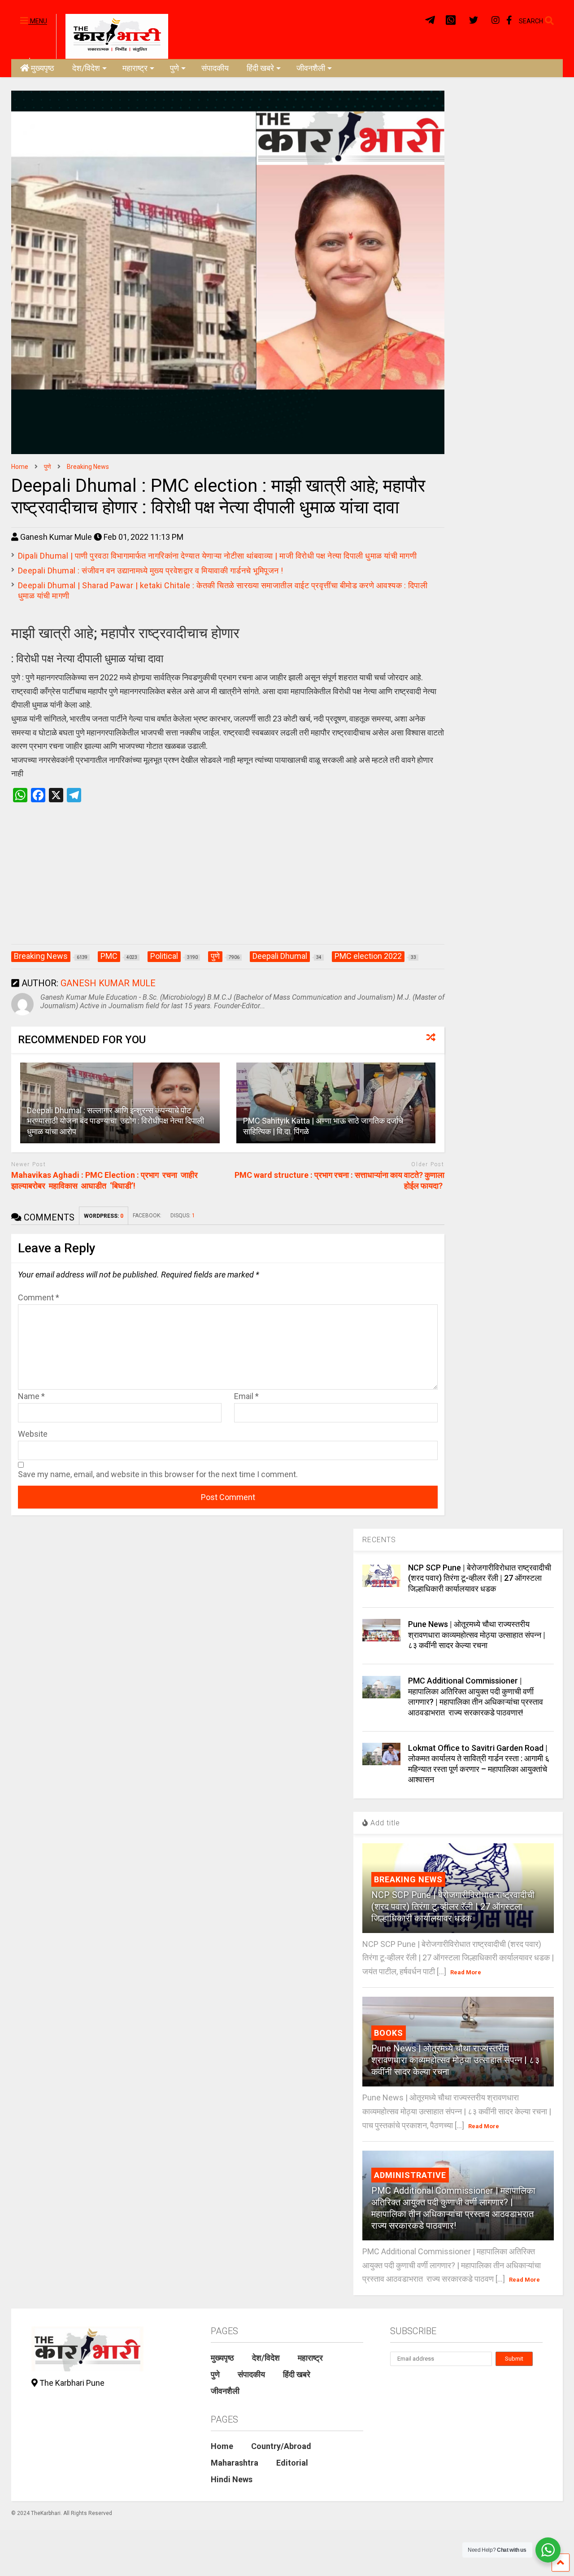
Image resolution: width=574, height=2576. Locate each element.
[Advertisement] (228, 883)
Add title (384, 1823)
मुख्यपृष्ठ (43, 68)
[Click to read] (336, 1103)
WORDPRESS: (104, 1216)
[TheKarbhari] (112, 35)
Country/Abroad (281, 2446)
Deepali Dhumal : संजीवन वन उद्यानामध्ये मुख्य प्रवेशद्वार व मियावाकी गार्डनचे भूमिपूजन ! (151, 571)
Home (222, 2446)
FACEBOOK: (147, 1216)
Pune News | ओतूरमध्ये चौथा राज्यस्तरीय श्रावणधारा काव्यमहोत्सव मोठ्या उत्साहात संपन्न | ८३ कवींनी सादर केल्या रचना (477, 1635)
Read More (466, 1972)
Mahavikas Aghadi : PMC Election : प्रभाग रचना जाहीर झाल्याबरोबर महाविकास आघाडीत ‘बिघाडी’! (105, 1180)
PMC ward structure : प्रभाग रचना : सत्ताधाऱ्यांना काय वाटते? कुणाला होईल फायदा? (339, 1180)
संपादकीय (215, 68)
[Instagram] (496, 20)
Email (246, 1396)
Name (31, 1396)
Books (389, 2033)
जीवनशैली (311, 68)
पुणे (174, 68)
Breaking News (408, 1879)
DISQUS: (183, 1216)
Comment (39, 1297)
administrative (410, 2175)
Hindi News (232, 2479)
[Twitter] (474, 20)
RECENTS (379, 1540)
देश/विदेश (86, 68)
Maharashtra (235, 2463)
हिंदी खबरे (260, 68)
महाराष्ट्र (135, 68)
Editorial (292, 2463)
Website (33, 1434)
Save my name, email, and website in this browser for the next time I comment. (158, 1474)
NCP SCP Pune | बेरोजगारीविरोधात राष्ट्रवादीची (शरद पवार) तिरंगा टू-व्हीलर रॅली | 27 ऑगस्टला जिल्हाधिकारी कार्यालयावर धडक (480, 1578)
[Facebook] (509, 20)
